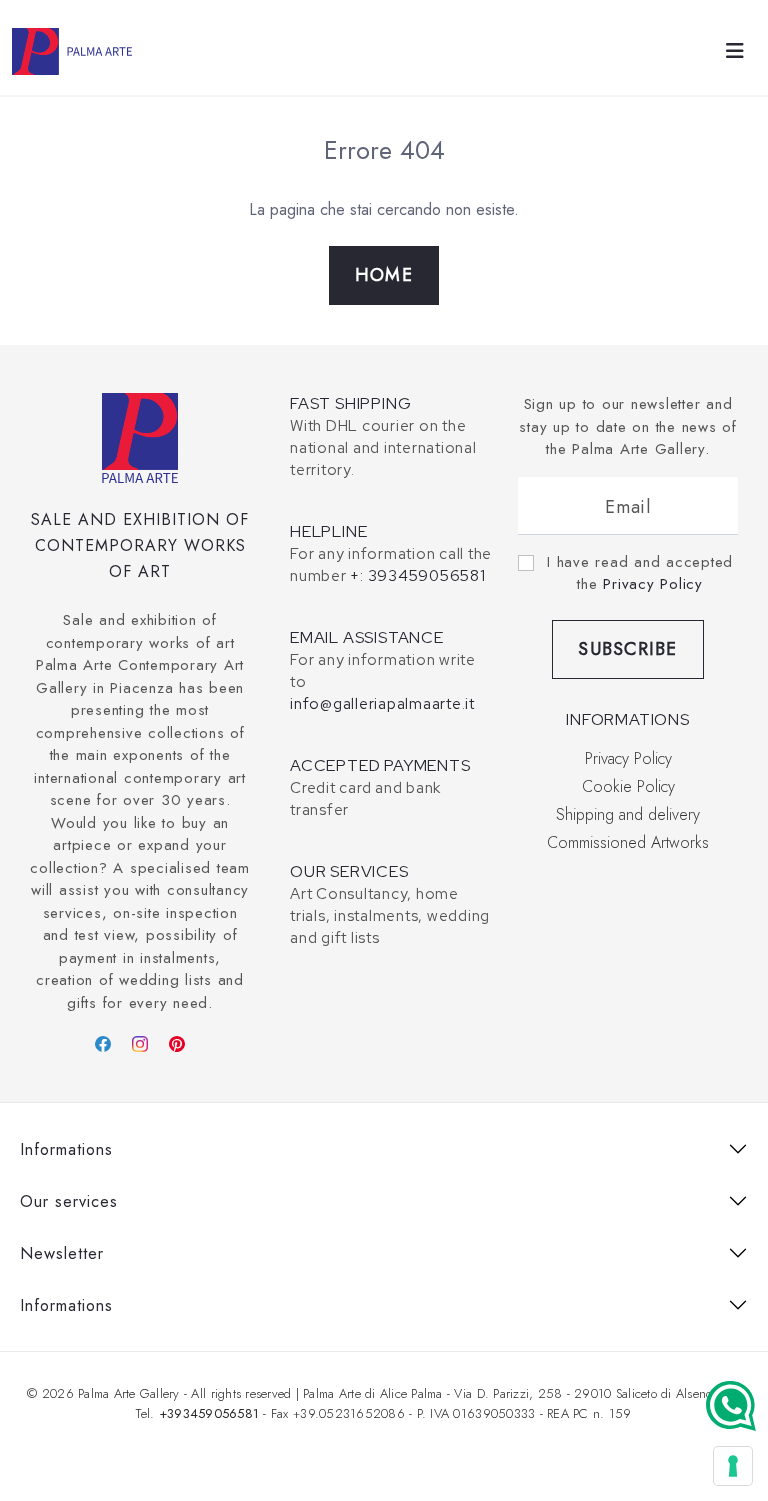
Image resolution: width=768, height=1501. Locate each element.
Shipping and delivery (628, 814)
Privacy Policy (653, 584)
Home (384, 275)
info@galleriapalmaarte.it (382, 704)
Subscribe (627, 649)
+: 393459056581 (417, 576)
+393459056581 (209, 1413)
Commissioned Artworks (628, 842)
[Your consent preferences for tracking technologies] (733, 1466)
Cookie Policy (628, 786)
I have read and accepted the (640, 573)
